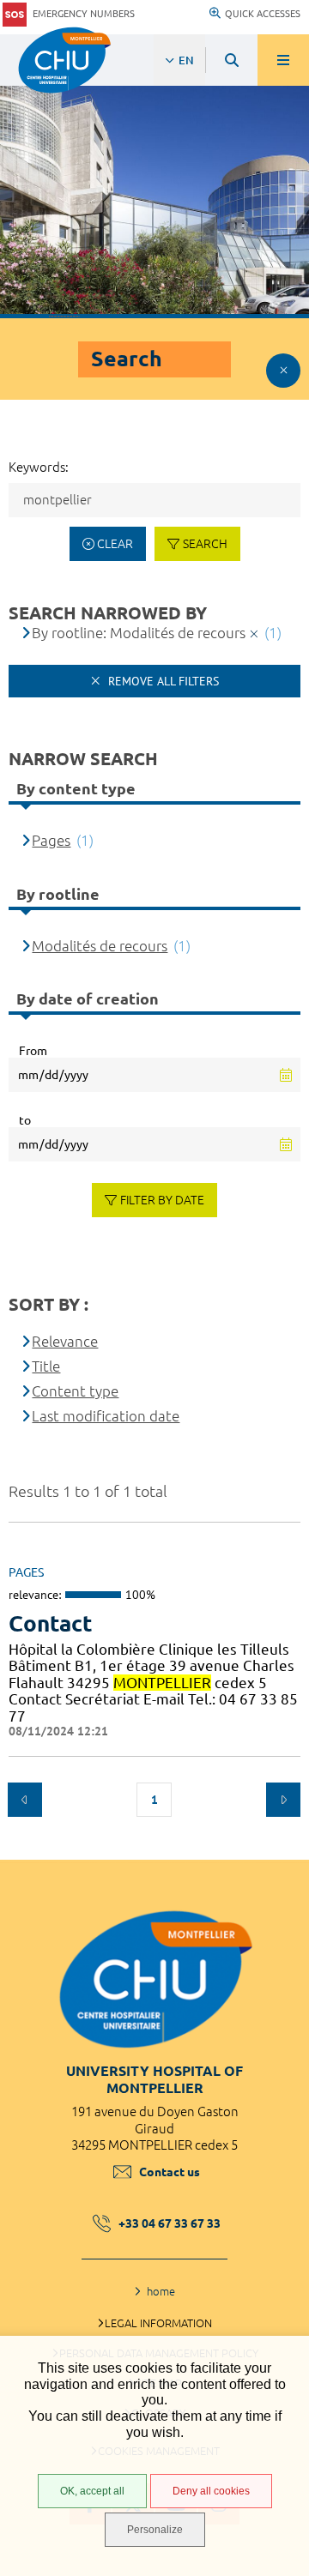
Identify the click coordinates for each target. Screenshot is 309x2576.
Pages (51, 840)
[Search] (232, 60)
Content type (75, 1391)
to (25, 1120)
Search (205, 544)
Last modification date (106, 1416)
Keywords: (39, 467)
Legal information (158, 2323)
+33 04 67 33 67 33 (170, 2223)
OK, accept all (92, 2491)
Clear (115, 544)
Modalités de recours (100, 946)
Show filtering (283, 371)
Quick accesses (263, 14)
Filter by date (162, 1200)
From (33, 1051)
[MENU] (283, 60)
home (161, 2291)
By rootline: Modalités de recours (139, 633)
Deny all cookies (211, 2491)
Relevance (65, 1341)
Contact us (170, 2172)
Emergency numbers (84, 14)
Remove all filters (162, 681)
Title (46, 1366)
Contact (51, 1623)
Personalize (155, 2530)
